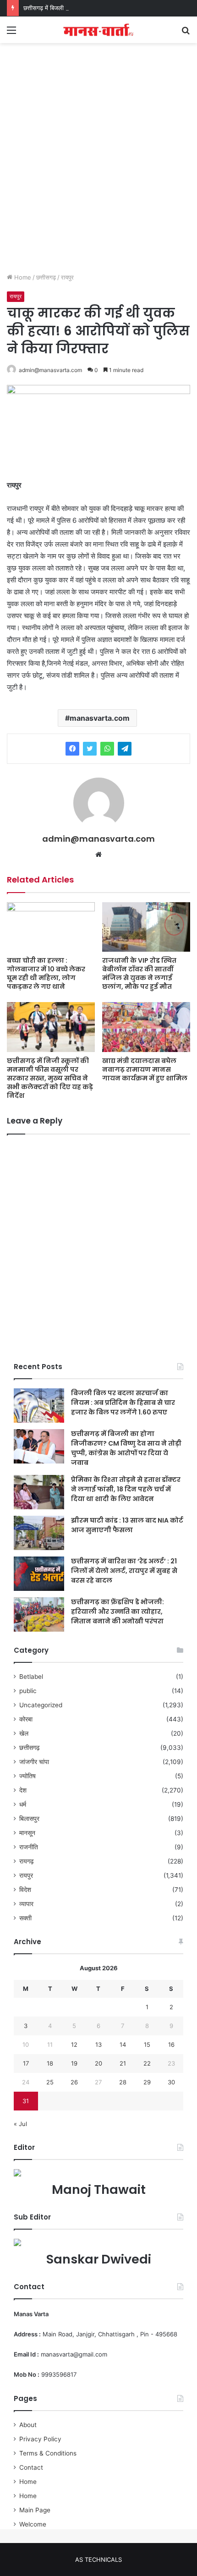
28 (123, 2082)
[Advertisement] (98, 165)
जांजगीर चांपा (34, 1762)
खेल (24, 1733)
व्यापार (26, 1904)
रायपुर (67, 277)
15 (147, 2044)
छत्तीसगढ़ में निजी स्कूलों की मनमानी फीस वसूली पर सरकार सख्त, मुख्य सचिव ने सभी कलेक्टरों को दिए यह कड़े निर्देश (50, 1078)
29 (147, 2082)
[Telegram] (125, 749)
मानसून (27, 1833)
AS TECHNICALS (98, 2560)
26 (74, 2082)
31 (26, 2101)
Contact (31, 2467)
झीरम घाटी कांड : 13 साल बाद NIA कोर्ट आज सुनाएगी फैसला (127, 1525)
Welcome (33, 2524)
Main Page (35, 2510)
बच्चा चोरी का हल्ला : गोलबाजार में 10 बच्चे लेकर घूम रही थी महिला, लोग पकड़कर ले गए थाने (46, 973)
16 (171, 2044)
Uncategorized (41, 1705)
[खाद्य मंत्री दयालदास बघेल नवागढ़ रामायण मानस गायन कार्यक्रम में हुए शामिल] (146, 1027)
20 (98, 2063)
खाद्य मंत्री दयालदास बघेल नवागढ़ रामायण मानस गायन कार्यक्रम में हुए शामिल (145, 1069)
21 (123, 2063)
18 (50, 2063)
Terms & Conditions (48, 2453)
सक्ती (25, 1918)
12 (74, 2044)
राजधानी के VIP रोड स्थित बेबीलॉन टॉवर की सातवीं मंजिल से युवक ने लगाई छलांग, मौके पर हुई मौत (139, 973)
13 (98, 2044)
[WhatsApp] (107, 749)
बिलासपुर (29, 1819)
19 (74, 2063)
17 (26, 2063)
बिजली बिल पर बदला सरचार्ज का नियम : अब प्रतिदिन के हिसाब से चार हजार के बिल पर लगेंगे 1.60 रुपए (123, 1403)
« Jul (20, 2124)
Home (22, 277)
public (28, 1691)
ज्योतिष (27, 1776)
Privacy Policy (40, 2439)
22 (147, 2063)
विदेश (25, 1890)
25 (50, 2082)
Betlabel (31, 1677)
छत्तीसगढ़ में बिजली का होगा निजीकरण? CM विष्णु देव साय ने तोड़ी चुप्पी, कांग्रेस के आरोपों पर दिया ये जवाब (126, 1448)
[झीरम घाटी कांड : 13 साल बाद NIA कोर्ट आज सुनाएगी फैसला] (39, 1533)
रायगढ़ (27, 1861)
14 (123, 2044)
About (28, 2425)
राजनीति (29, 1847)
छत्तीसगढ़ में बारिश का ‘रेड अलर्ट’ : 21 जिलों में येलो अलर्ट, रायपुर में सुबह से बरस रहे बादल (124, 1571)
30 (171, 2082)
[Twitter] (90, 749)
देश (23, 1790)
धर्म (23, 1804)
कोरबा (26, 1719)
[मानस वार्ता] (98, 30)
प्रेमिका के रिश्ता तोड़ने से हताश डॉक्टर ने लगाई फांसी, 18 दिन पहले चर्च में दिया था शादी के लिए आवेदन (126, 1489)
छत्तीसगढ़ (46, 277)
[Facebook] (72, 749)
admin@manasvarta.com (50, 370)
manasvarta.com (100, 718)
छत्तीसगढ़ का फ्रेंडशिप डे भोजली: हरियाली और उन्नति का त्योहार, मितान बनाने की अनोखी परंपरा (118, 1611)
